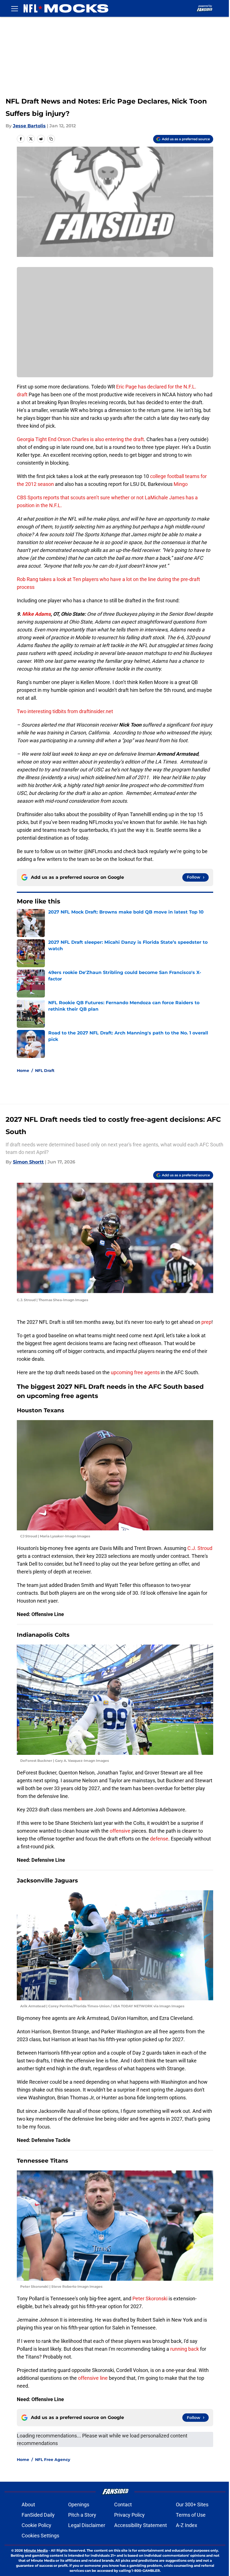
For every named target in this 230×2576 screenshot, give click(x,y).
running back (185, 2349)
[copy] (51, 139)
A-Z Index (187, 2525)
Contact (123, 2504)
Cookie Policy (36, 2525)
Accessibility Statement (141, 2525)
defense (159, 1839)
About (28, 2504)
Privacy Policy (129, 2515)
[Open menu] (15, 8)
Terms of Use (191, 2515)
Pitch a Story (82, 2515)
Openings (79, 2504)
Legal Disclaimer (87, 2525)
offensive (120, 1831)
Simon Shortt (28, 1162)
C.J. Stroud (199, 1548)
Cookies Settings (40, 2536)
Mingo (181, 484)
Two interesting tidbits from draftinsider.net (65, 711)
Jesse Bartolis (29, 126)
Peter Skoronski (150, 2299)
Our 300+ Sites (192, 2504)
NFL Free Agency (53, 2460)
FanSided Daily (38, 2515)
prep (206, 1322)
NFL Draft (45, 1071)
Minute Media (36, 2550)
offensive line (93, 2378)
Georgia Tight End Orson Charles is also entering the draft (80, 439)
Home (23, 1071)
